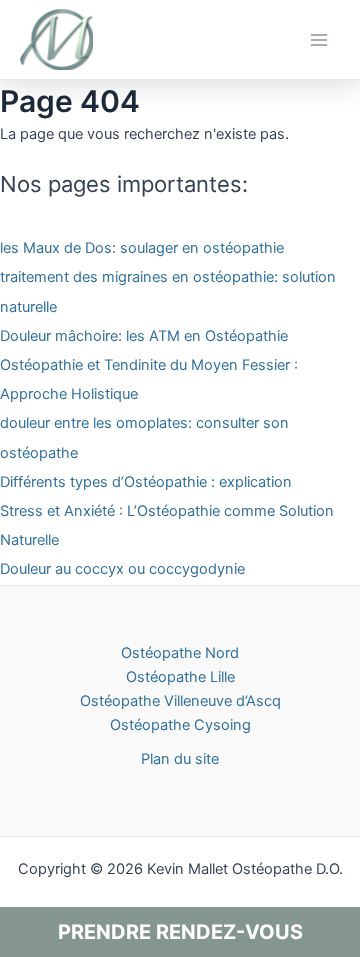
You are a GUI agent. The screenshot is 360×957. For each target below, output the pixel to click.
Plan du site (180, 759)
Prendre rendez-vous (180, 932)
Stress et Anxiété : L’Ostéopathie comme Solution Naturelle (167, 525)
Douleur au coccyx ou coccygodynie (122, 569)
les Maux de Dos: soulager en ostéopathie (142, 248)
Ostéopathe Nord (180, 653)
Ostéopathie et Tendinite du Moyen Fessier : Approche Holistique (149, 379)
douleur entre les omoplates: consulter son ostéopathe (144, 437)
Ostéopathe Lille (180, 677)
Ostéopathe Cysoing (180, 725)
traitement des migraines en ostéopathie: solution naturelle (168, 291)
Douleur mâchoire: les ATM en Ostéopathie (144, 336)
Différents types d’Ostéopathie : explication (146, 482)
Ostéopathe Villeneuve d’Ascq (180, 701)
